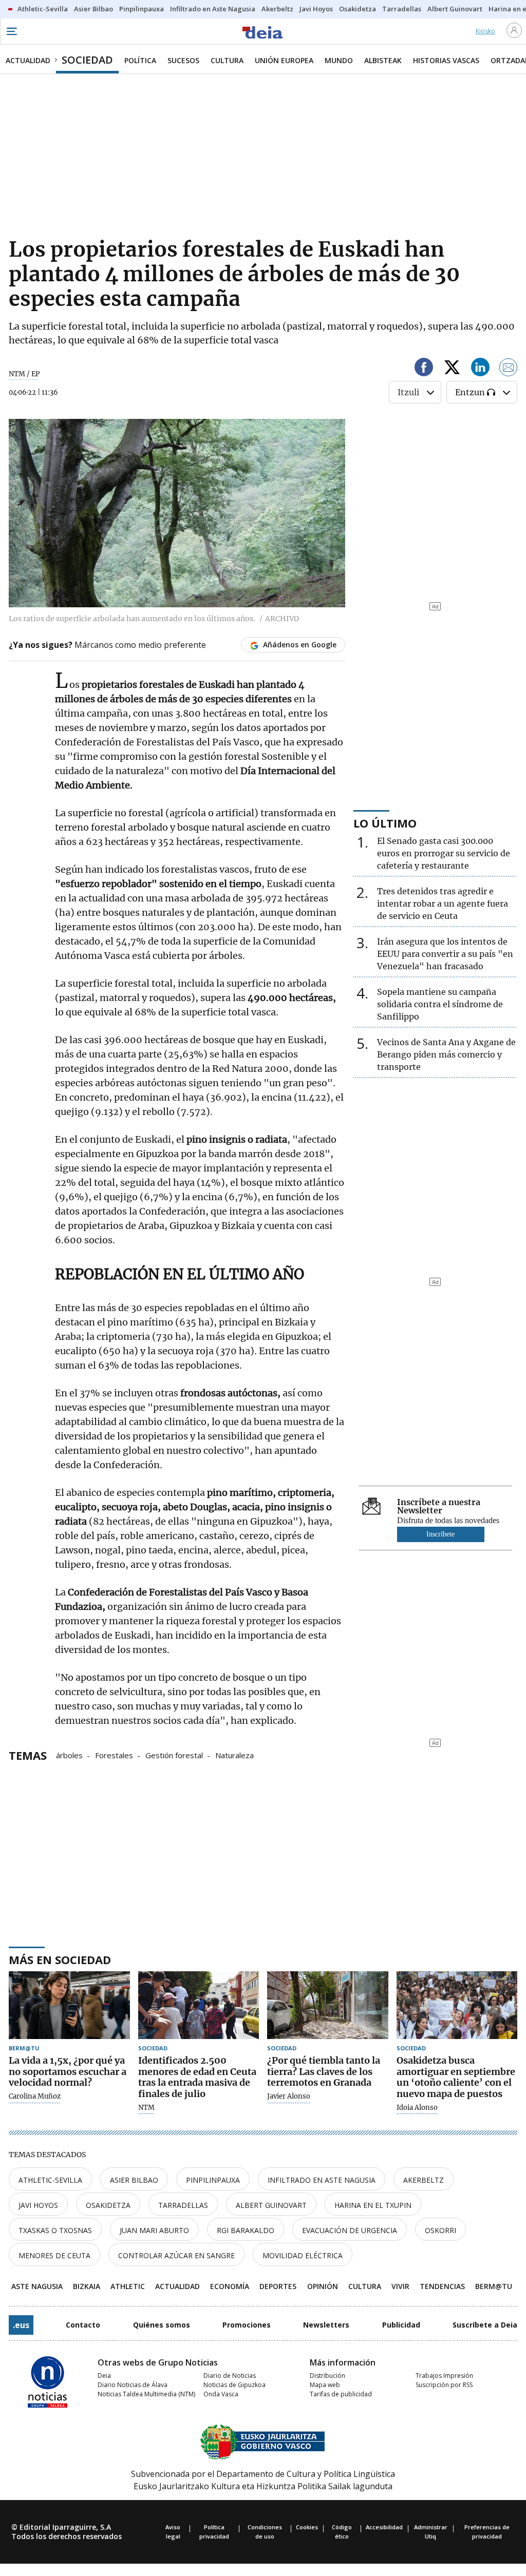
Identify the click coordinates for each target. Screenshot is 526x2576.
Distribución (327, 2376)
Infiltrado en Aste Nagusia (322, 2180)
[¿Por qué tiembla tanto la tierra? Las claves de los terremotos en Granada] (328, 2005)
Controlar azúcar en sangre (176, 2255)
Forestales (114, 1755)
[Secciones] (11, 31)
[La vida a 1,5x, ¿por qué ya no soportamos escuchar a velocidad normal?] (69, 2005)
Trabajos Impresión (444, 2376)
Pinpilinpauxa (213, 2180)
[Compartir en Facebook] (424, 369)
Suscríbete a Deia (485, 2325)
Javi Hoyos (38, 2205)
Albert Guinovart (271, 2205)
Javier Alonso (289, 2097)
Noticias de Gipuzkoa (234, 2385)
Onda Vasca (221, 2394)
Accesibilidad (384, 2527)
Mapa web (325, 2385)
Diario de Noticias (230, 2376)
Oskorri (440, 2230)
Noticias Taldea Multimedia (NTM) (146, 2394)
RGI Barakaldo (246, 2230)
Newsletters (326, 2325)
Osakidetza (108, 2205)
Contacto (83, 2325)
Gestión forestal (174, 1755)
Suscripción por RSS (444, 2385)
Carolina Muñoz (35, 2097)
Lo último (385, 823)
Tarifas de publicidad (341, 2394)
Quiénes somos (162, 2325)
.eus (21, 2325)
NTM (146, 2108)
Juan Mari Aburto (154, 2230)
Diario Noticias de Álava (133, 2385)
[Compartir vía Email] (509, 369)
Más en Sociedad (60, 1959)
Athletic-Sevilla (50, 2180)
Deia (104, 2376)
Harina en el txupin (373, 2205)
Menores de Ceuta (54, 2255)
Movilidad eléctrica (303, 2255)
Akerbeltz (424, 2180)
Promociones (247, 2325)
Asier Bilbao (134, 2180)
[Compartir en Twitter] (452, 369)
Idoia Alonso (417, 2108)
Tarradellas (183, 2205)
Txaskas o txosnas (55, 2230)
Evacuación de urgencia (350, 2230)
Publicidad (401, 2325)
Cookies (307, 2527)
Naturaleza (234, 1755)
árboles (69, 1755)
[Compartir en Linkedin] (480, 369)
